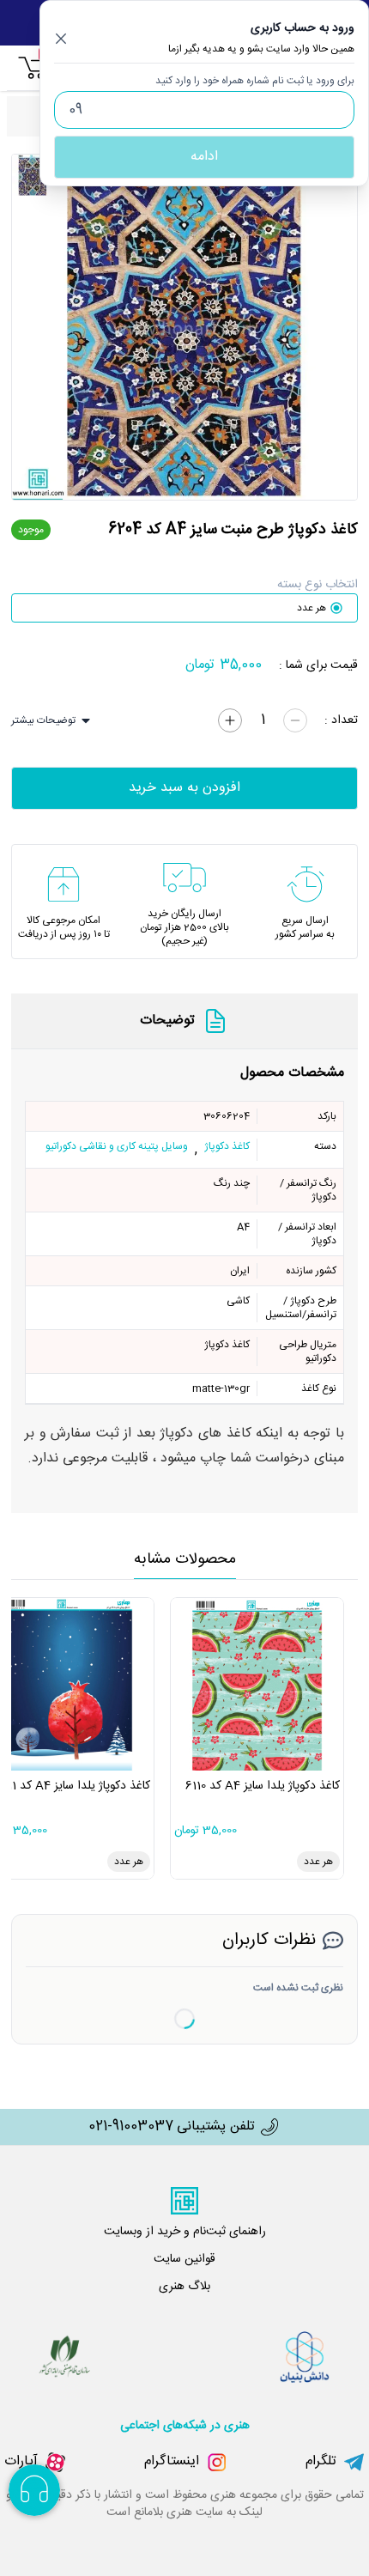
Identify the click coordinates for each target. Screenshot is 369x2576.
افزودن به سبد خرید (184, 788)
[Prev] (33, 327)
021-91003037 (131, 2127)
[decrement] (295, 720)
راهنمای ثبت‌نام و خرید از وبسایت (185, 2232)
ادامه (204, 157)
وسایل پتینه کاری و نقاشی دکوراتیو (117, 1147)
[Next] (336, 327)
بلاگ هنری (184, 2287)
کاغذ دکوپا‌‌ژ (227, 1147)
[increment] (230, 720)
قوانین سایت (184, 2259)
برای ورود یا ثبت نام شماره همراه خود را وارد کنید (255, 81)
